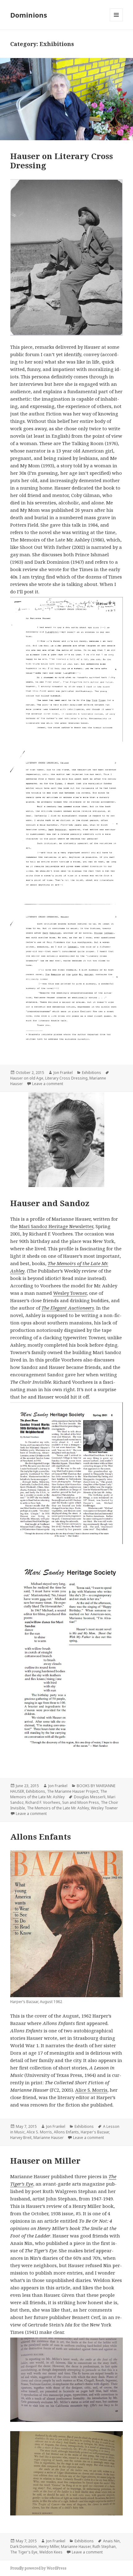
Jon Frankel (63, 1073)
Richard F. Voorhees (43, 1802)
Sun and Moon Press (81, 1802)
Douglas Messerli (90, 1797)
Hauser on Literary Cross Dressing (62, 161)
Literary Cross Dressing (66, 1078)
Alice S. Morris (91, 2090)
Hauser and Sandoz (50, 1203)
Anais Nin (111, 2541)
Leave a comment (48, 1084)
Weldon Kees (51, 2552)
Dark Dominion (24, 2547)
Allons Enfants (41, 1837)
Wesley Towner (70, 1293)
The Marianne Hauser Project (73, 1791)
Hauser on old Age (27, 1078)
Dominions (29, 15)
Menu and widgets (116, 21)
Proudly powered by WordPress (38, 2568)
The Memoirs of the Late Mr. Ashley (59, 1794)
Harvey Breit (21, 2138)
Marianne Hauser (49, 2138)
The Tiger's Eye (24, 2552)
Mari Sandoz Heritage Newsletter (56, 1226)
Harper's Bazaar (95, 2132)
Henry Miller (49, 2547)
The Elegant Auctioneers (68, 1308)
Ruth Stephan (104, 2547)
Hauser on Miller (45, 2161)
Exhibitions (92, 1073)
